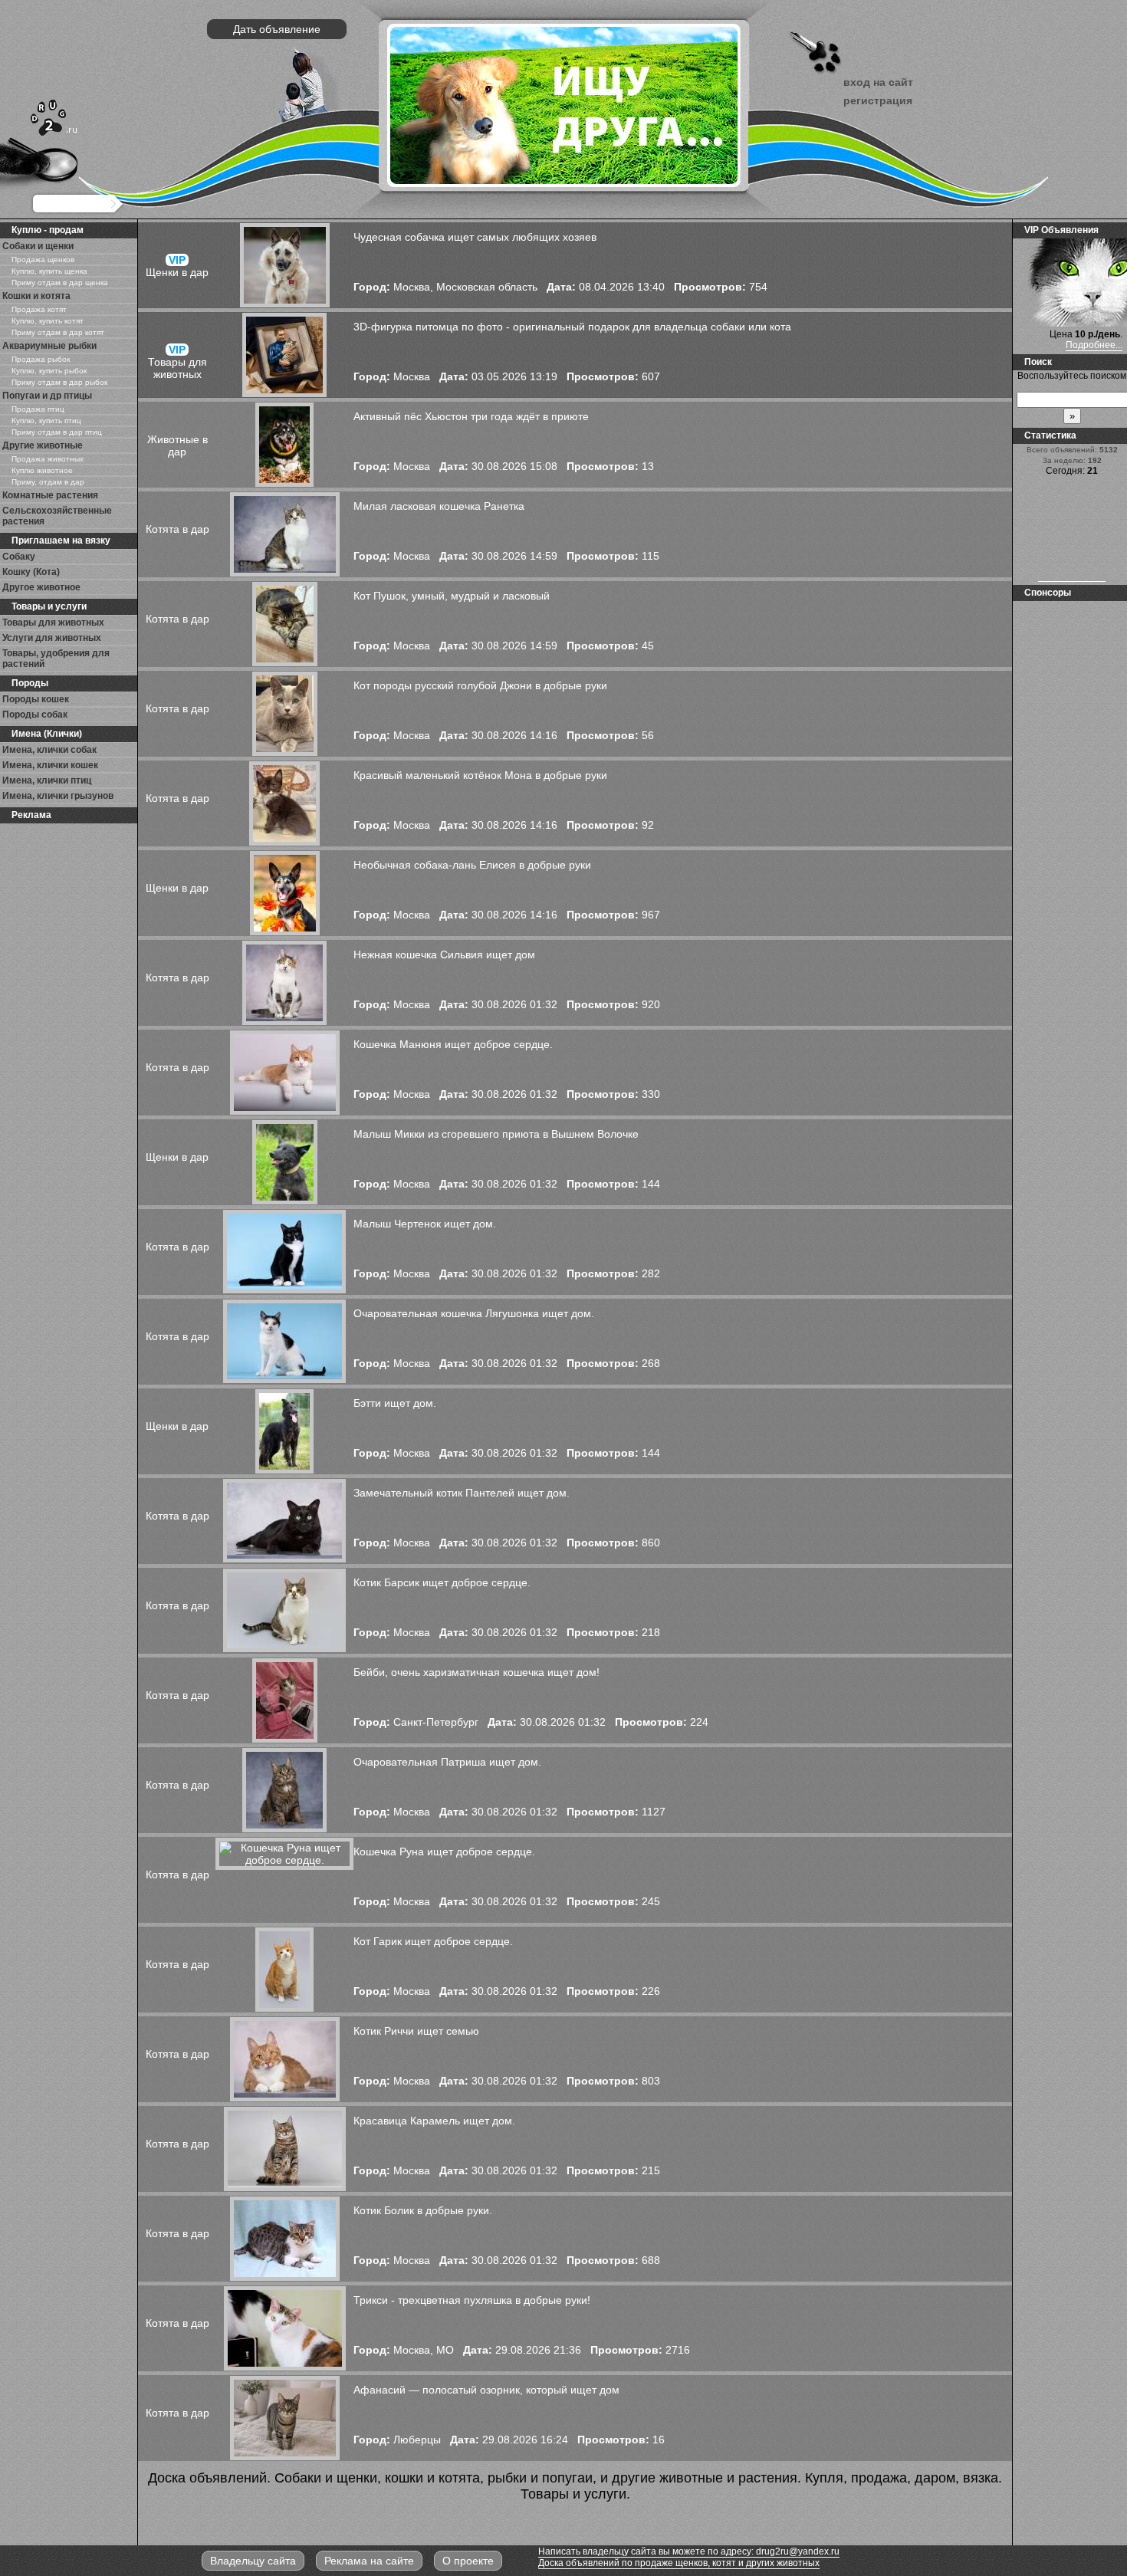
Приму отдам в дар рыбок (59, 382)
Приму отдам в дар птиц (57, 432)
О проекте (468, 2561)
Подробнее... (1094, 345)
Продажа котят (39, 309)
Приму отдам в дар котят (58, 332)
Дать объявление (277, 29)
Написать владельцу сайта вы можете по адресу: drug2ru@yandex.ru (689, 2551)
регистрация (878, 100)
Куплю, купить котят (48, 321)
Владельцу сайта (253, 2561)
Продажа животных (48, 459)
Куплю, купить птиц (46, 421)
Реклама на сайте (369, 2561)
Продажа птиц (38, 409)
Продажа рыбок (41, 359)
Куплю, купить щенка (49, 271)
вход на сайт (878, 82)
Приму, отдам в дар (48, 482)
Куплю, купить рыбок (49, 371)
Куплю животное (42, 470)
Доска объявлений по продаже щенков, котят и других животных (679, 2563)
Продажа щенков (43, 260)
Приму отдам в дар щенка (60, 283)
